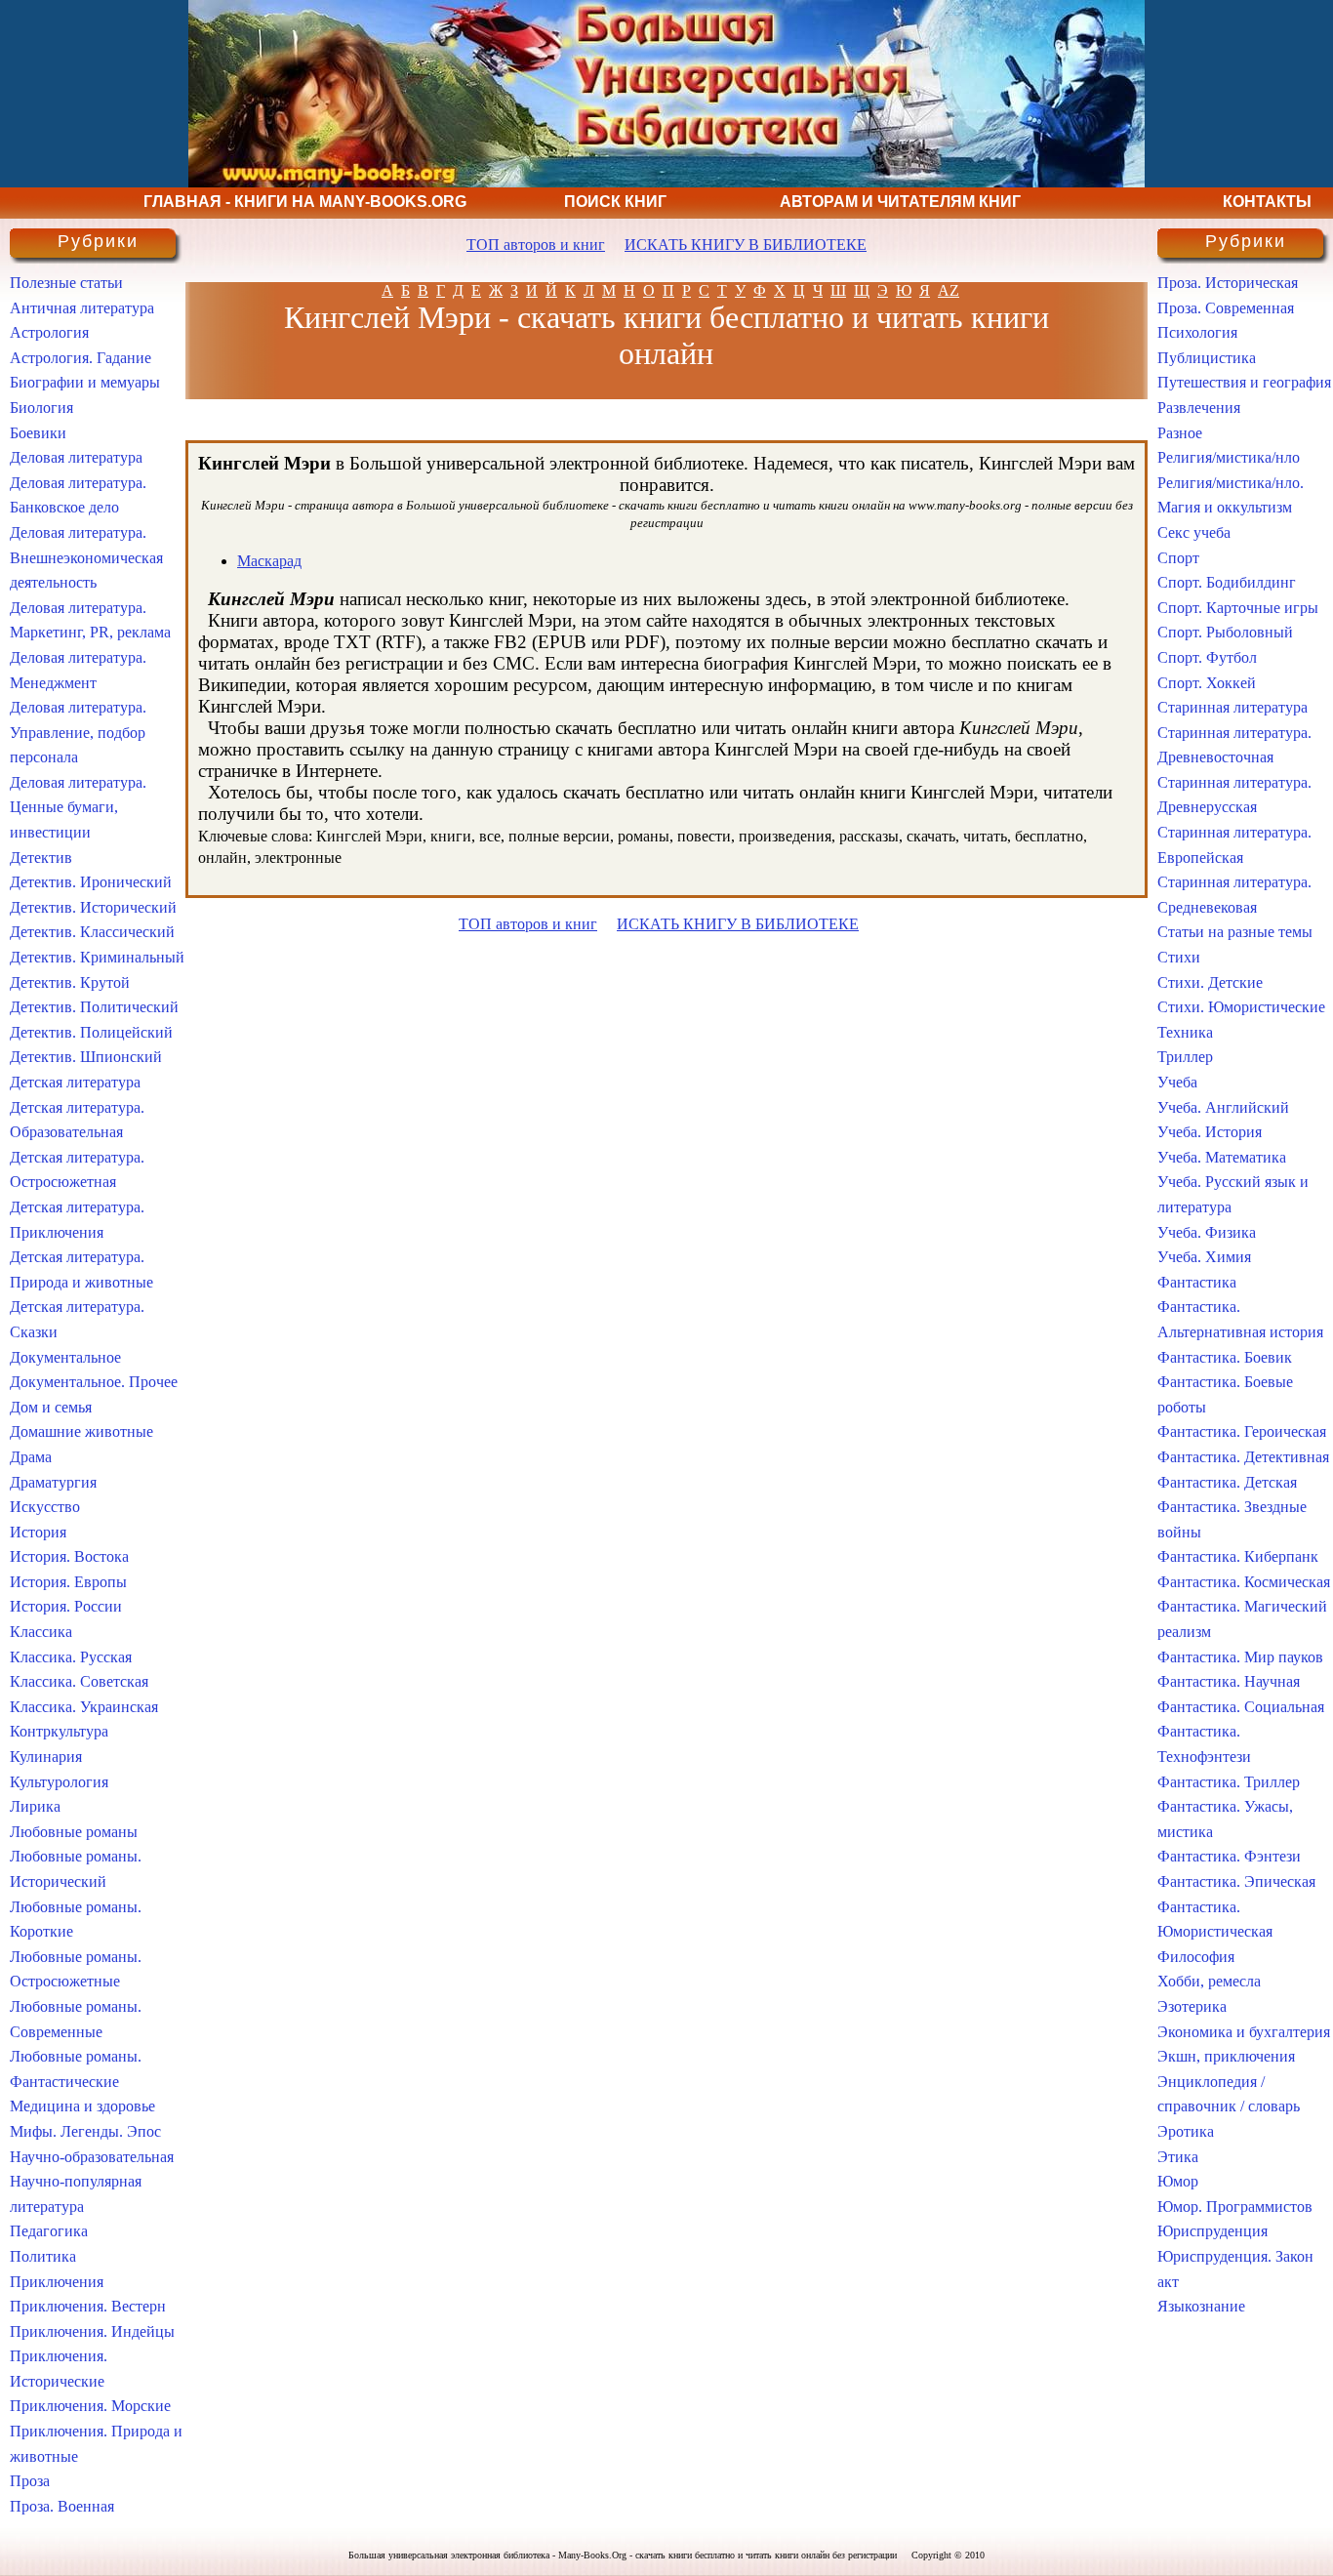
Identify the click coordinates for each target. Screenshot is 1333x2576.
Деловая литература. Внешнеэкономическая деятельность (86, 557)
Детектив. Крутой (70, 982)
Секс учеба (1194, 532)
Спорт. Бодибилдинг (1227, 582)
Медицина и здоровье (82, 2106)
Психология (1197, 332)
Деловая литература (76, 457)
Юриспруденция (1212, 2231)
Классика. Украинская (84, 1707)
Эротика (1186, 2131)
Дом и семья (51, 1407)
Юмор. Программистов (1235, 2207)
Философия (1196, 1957)
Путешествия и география (1244, 382)
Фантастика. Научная (1229, 1681)
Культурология (59, 1782)
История (38, 1532)
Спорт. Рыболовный (1225, 632)
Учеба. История (1210, 1132)
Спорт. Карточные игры (1238, 608)
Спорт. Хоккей (1207, 683)
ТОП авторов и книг (536, 245)
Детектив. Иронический (91, 882)
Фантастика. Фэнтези (1229, 1856)
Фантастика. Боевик (1225, 1357)
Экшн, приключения (1226, 2056)
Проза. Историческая (1228, 283)
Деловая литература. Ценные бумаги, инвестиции (78, 807)
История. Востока (69, 1556)
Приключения (57, 2282)
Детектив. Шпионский (86, 1057)
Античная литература (82, 308)
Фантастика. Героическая (1242, 1431)
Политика (43, 2256)
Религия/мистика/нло (1229, 457)
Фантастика (1197, 1282)
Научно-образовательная (92, 2157)
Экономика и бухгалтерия (1244, 2032)
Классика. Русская (71, 1657)
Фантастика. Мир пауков (1240, 1657)
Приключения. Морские (90, 2406)
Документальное (65, 1357)
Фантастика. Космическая (1244, 1582)
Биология (41, 408)
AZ (949, 290)
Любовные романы (74, 1832)
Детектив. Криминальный (97, 957)
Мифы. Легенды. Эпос (85, 2131)
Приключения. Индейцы (92, 2331)
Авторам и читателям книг (900, 202)
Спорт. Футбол (1207, 657)
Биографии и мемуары (85, 382)
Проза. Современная (1226, 308)
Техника (1185, 1032)
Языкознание (1201, 2306)
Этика (1178, 2157)
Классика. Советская (79, 1681)
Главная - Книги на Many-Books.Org (305, 202)
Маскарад (269, 561)
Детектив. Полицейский (91, 1032)
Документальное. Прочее (94, 1382)
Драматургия (53, 1482)
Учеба (1177, 1082)
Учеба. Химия (1204, 1257)
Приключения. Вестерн (88, 2306)
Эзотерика (1192, 2006)
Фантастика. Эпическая (1236, 1881)
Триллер (1185, 1057)
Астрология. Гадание (81, 358)
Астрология (49, 332)
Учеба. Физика (1207, 1232)
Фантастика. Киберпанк (1238, 1556)
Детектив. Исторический (93, 907)
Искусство (45, 1507)
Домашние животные (81, 1431)
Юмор (1178, 2181)
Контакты (1267, 202)
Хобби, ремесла (1209, 1981)
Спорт (1178, 558)
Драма (31, 1457)
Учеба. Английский (1223, 1107)
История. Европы (68, 1582)
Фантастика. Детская (1227, 1482)
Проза (30, 2481)
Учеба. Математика (1222, 1157)
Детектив (41, 858)
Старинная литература (1232, 707)
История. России (66, 1606)
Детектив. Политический (94, 1007)
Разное (1180, 433)
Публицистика (1207, 358)
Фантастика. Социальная (1241, 1707)
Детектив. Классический (92, 932)
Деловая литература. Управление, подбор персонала (78, 732)
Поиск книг (615, 202)
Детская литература (75, 1082)
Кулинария (46, 1757)
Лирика (35, 1806)
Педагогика (49, 2231)
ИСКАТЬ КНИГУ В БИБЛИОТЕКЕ (746, 245)
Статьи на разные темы (1235, 932)
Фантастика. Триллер (1229, 1782)
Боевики (38, 433)
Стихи (1179, 957)
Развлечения (1199, 408)
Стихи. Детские (1210, 982)
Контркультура (59, 1731)
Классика (41, 1632)
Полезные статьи (66, 283)
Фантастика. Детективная (1243, 1457)
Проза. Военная (62, 2506)
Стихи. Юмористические (1241, 1007)
